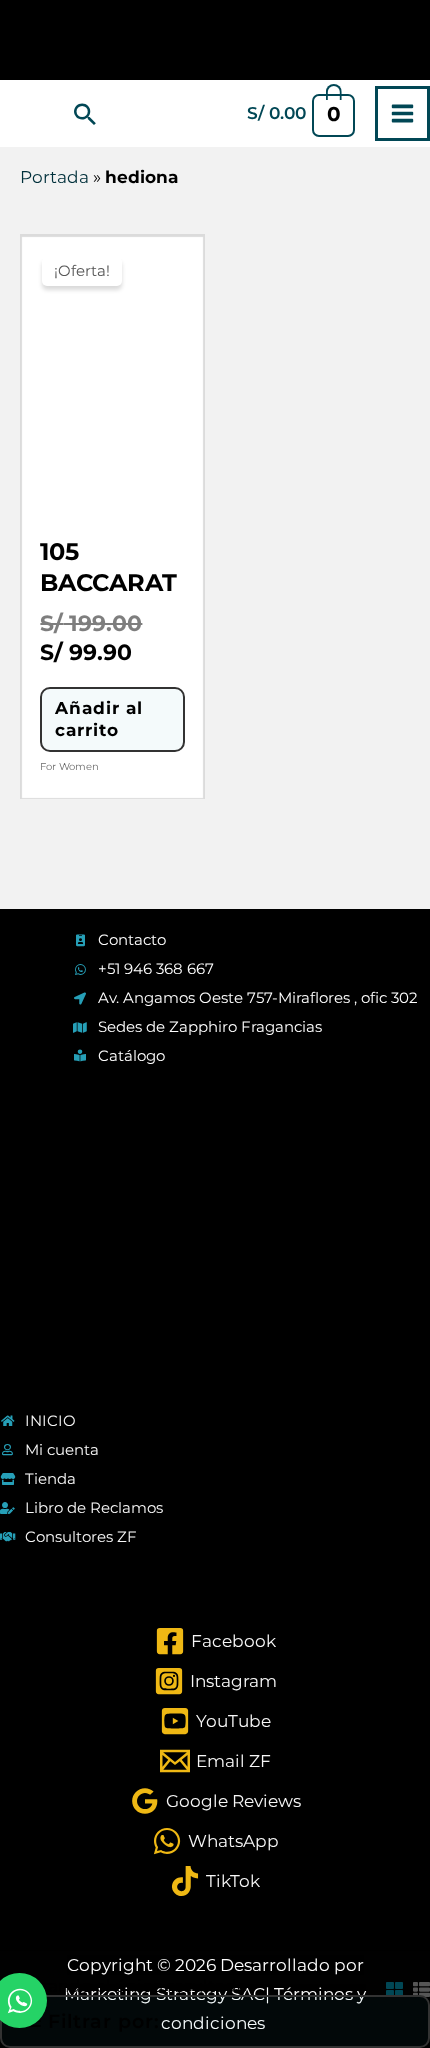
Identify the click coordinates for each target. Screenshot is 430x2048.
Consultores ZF (81, 1536)
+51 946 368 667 (156, 968)
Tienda (50, 1478)
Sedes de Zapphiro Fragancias (210, 1026)
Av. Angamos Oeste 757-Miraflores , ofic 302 (258, 997)
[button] (85, 114)
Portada (54, 177)
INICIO (50, 1420)
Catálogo (131, 1055)
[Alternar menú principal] (402, 113)
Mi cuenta (62, 1449)
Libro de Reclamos (94, 1507)
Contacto (132, 939)
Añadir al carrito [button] (99, 719)
